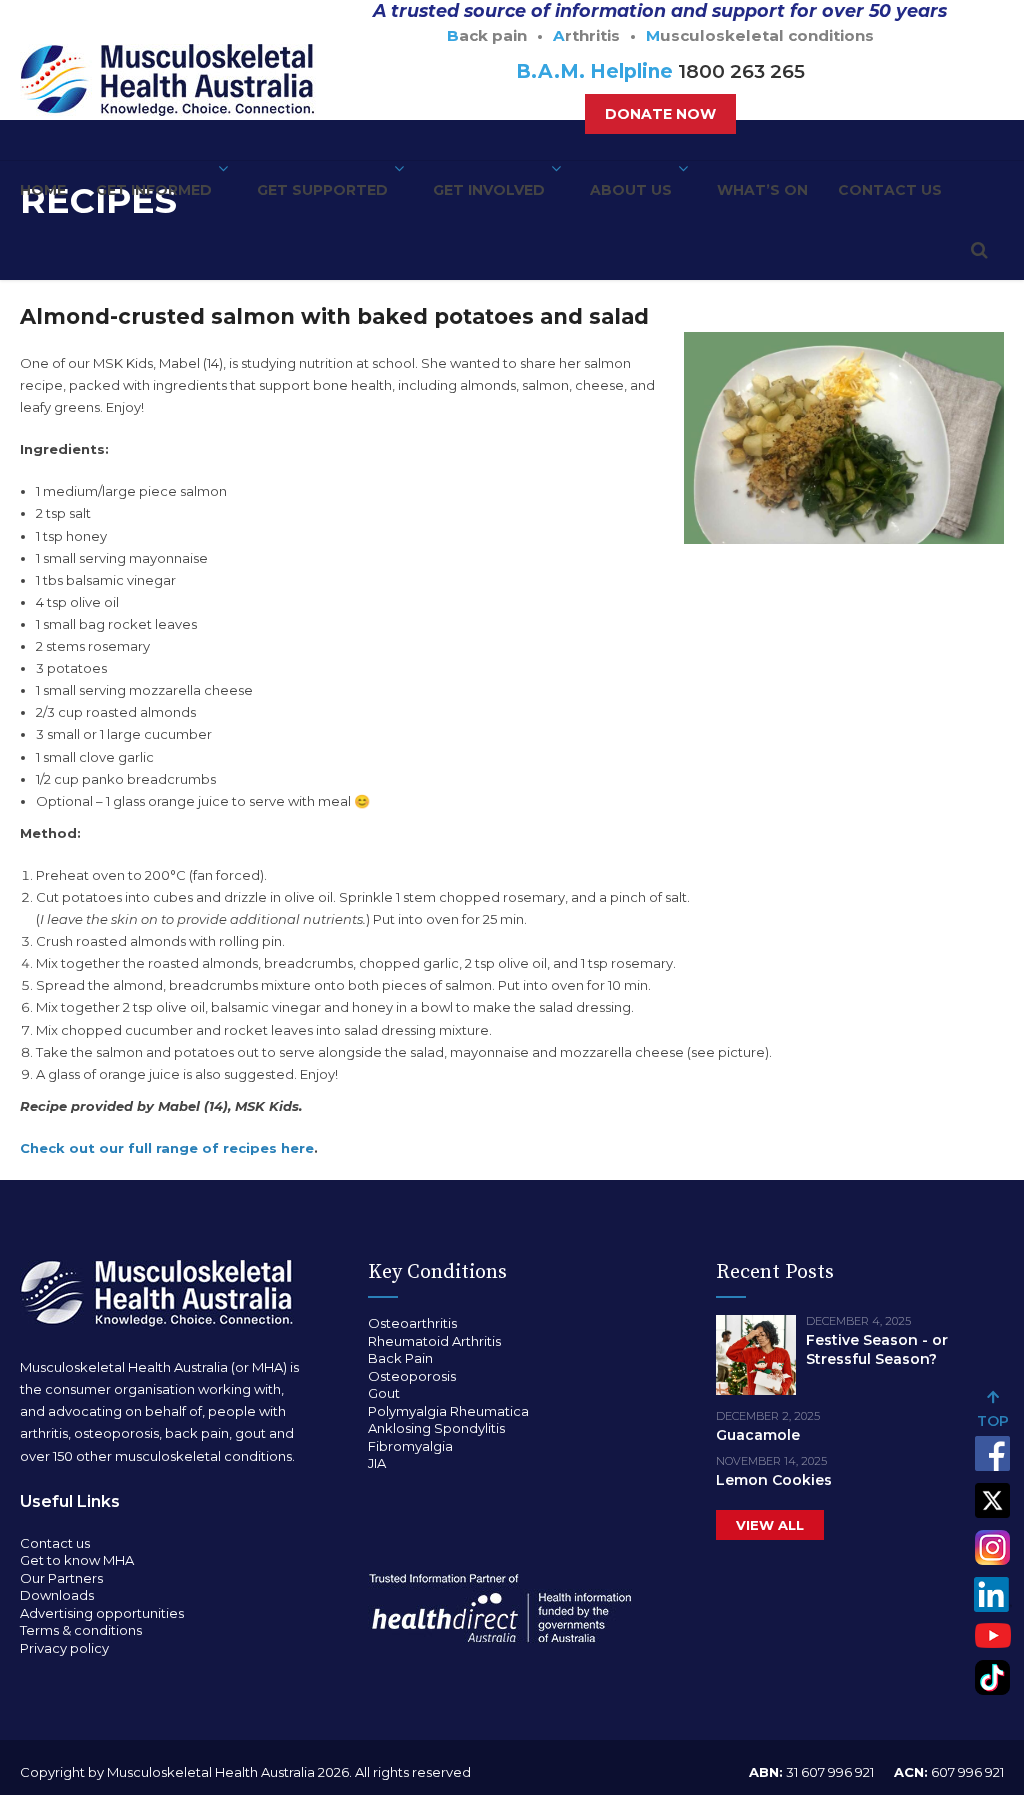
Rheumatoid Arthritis (434, 1341)
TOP (993, 1421)
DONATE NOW (660, 114)
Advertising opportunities (102, 1613)
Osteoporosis (412, 1376)
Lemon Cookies (774, 1480)
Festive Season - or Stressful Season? (877, 1349)
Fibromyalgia (410, 1446)
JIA (377, 1463)
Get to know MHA (77, 1560)
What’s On (762, 190)
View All (770, 1525)
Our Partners (61, 1578)
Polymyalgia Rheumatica (448, 1411)
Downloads (57, 1595)
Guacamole (758, 1435)
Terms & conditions (81, 1630)
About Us (631, 190)
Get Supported (322, 190)
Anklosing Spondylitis (436, 1428)
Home (43, 190)
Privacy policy (64, 1648)
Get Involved (489, 190)
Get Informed (154, 190)
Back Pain (400, 1358)
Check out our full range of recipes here (167, 1148)
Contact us (890, 190)
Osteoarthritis (412, 1323)
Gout (384, 1393)
